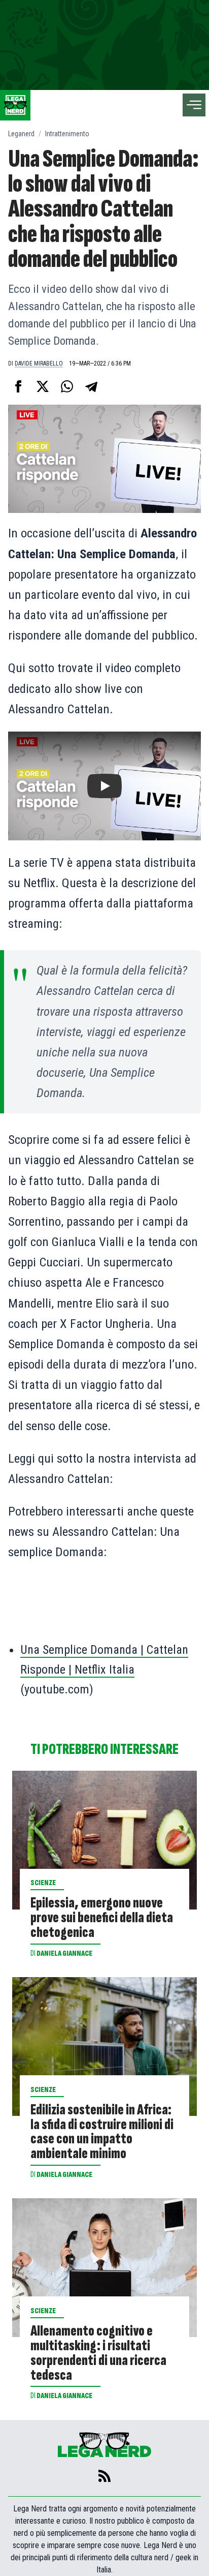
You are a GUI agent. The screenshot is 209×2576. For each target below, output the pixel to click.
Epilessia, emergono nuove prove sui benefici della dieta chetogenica (102, 1918)
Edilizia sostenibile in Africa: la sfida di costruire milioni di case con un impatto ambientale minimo (102, 2132)
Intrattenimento (67, 134)
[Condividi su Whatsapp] (67, 386)
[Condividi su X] (43, 386)
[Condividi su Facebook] (18, 386)
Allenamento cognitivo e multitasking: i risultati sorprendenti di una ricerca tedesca (98, 2354)
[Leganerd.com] (15, 105)
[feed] (104, 2476)
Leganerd (21, 134)
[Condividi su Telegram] (91, 386)
